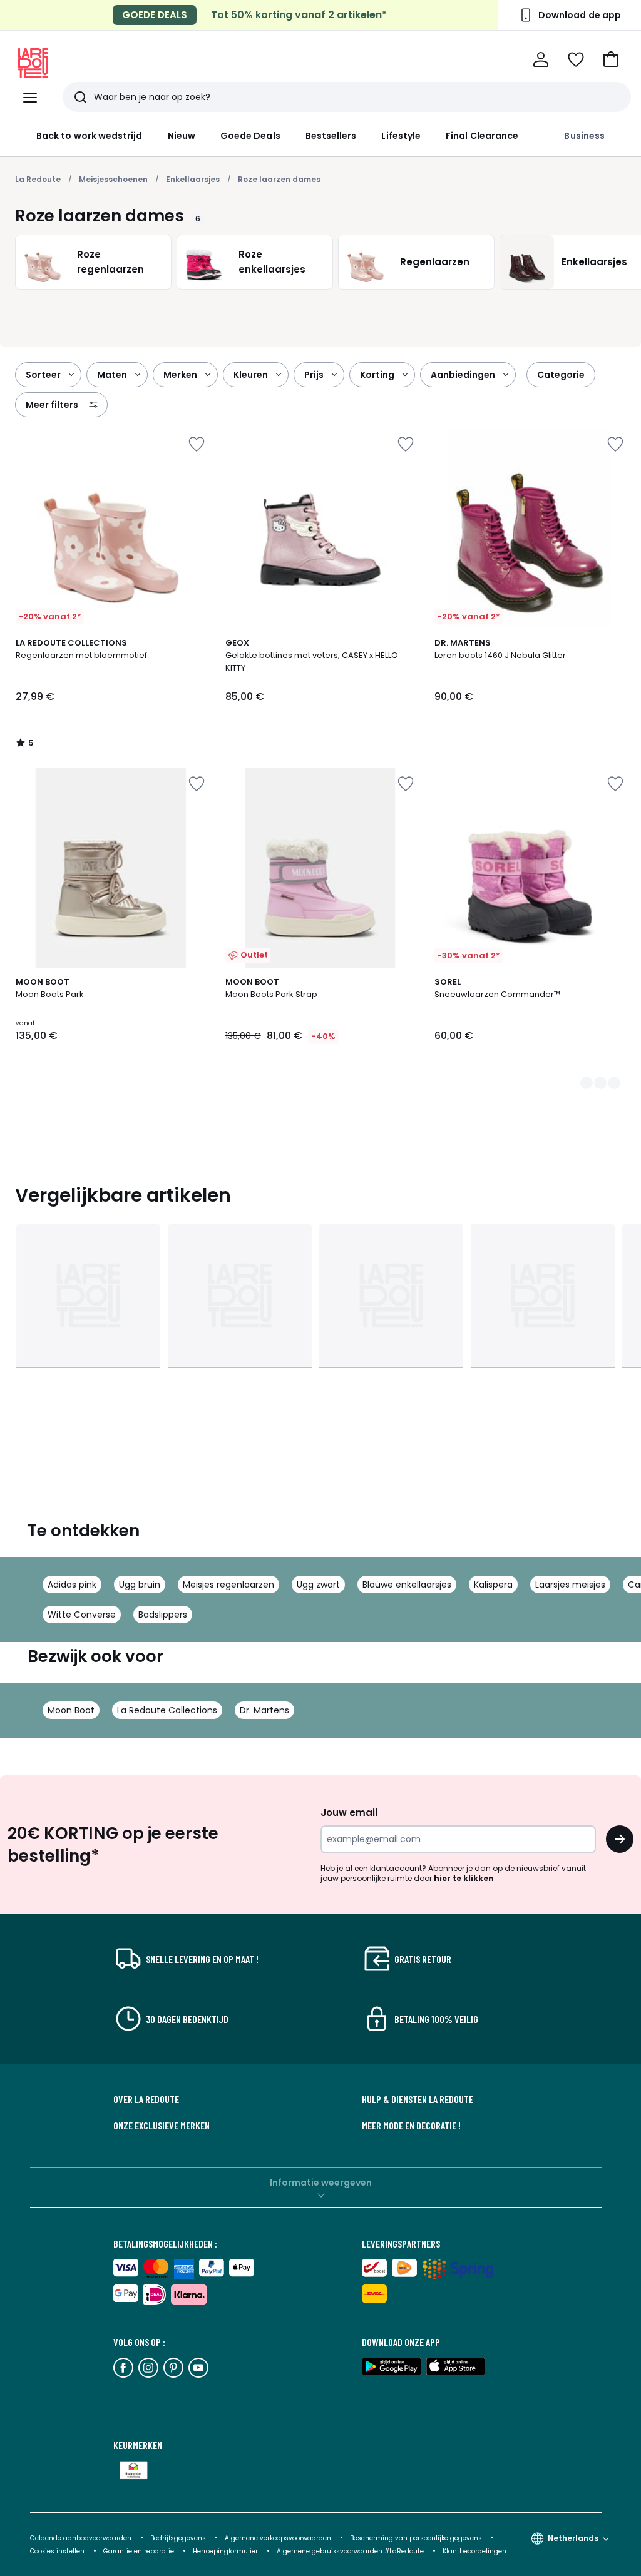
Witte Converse (82, 1615)
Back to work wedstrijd (90, 136)
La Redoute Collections (167, 1710)
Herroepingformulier (226, 2551)
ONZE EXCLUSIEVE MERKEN (162, 2126)
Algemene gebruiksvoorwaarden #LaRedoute (350, 2551)
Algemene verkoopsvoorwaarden (279, 2538)
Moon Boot (71, 1710)
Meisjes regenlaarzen (228, 1585)
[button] (611, 59)
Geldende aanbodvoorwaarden (81, 2538)
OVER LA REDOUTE (146, 2099)
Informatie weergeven (321, 2183)
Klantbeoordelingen (474, 2551)
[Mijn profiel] (541, 59)
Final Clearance (482, 136)
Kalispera (493, 1585)
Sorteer (43, 375)
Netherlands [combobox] (573, 2538)
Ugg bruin (140, 1585)
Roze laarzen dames (279, 179)
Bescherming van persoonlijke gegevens (417, 2538)
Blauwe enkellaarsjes (407, 1585)
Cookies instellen (58, 2551)
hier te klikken (464, 1878)
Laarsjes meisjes (570, 1585)
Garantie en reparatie (140, 2551)
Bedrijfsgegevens (178, 2538)
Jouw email (349, 1813)
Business (584, 136)
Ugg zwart (318, 1585)
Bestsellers (331, 136)
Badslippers (163, 1615)
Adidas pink (72, 1585)
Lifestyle (401, 136)
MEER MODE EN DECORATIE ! (411, 2126)
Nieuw (182, 136)
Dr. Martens (264, 1710)
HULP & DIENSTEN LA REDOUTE (418, 2099)
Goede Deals (250, 136)
